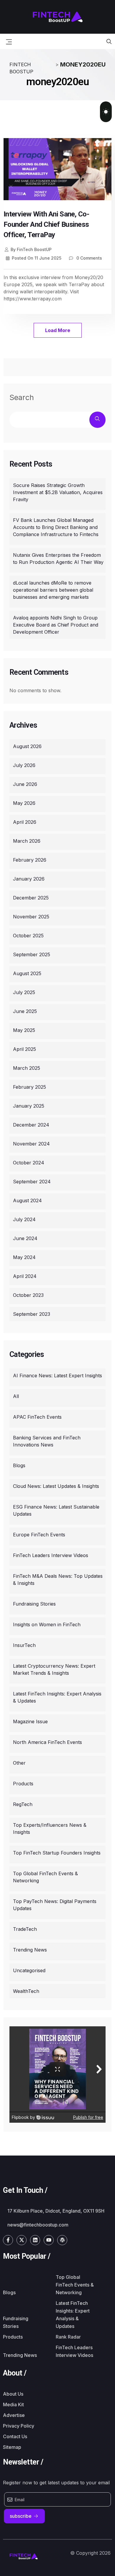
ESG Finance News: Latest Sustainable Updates (56, 1510)
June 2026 (25, 784)
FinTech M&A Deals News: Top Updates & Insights (58, 1580)
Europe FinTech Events (39, 1535)
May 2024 (24, 1257)
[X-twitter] (22, 2240)
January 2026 (29, 879)
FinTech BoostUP (31, 249)
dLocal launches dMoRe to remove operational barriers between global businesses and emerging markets (53, 590)
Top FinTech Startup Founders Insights (57, 1853)
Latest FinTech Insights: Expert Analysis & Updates (57, 1697)
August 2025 (27, 973)
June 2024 (25, 1238)
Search (22, 397)
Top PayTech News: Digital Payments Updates (55, 1905)
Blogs (19, 1465)
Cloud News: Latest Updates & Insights (56, 1486)
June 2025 (25, 1011)
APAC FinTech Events (37, 1417)
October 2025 (28, 936)
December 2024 (31, 1125)
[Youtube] (49, 2240)
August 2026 (27, 746)
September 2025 (32, 954)
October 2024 (29, 1163)
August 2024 (27, 1200)
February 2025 (29, 1087)
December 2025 (31, 898)
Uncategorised (29, 1970)
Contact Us (15, 2436)
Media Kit (13, 2405)
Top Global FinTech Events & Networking (45, 1877)
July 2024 (24, 1219)
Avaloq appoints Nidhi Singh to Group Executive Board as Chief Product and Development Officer (56, 625)
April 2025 (24, 1049)
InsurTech (24, 1645)
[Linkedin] (35, 2240)
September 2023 (32, 1314)
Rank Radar (68, 2337)
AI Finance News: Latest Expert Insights (57, 1376)
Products (23, 1784)
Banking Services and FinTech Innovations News (47, 1441)
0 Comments (89, 258)
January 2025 (29, 1106)
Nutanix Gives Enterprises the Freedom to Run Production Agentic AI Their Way (58, 559)
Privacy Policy (19, 2426)
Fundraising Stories (34, 1604)
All (16, 1396)
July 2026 (24, 765)
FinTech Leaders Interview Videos (51, 1555)
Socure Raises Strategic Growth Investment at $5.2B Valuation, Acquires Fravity (58, 492)
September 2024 (32, 1182)
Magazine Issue (30, 1721)
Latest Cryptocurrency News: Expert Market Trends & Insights (54, 1669)
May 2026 (24, 803)
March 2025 (27, 1068)
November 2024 (31, 1144)
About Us (13, 2394)
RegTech (23, 1804)
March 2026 (27, 841)
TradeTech (25, 1929)
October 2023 (28, 1295)
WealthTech (26, 1991)
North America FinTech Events (47, 1742)
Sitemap (12, 2447)
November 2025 (31, 917)
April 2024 (25, 1276)
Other (19, 1763)
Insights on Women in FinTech (47, 1624)
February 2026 (30, 860)
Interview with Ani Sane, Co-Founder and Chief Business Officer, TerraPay (46, 224)
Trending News (30, 1950)
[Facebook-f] (8, 2240)
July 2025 (24, 992)
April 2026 (25, 822)
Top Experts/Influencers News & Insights (50, 1829)
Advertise (14, 2415)
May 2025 (24, 1030)
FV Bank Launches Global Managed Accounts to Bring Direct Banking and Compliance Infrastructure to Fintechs (56, 527)
